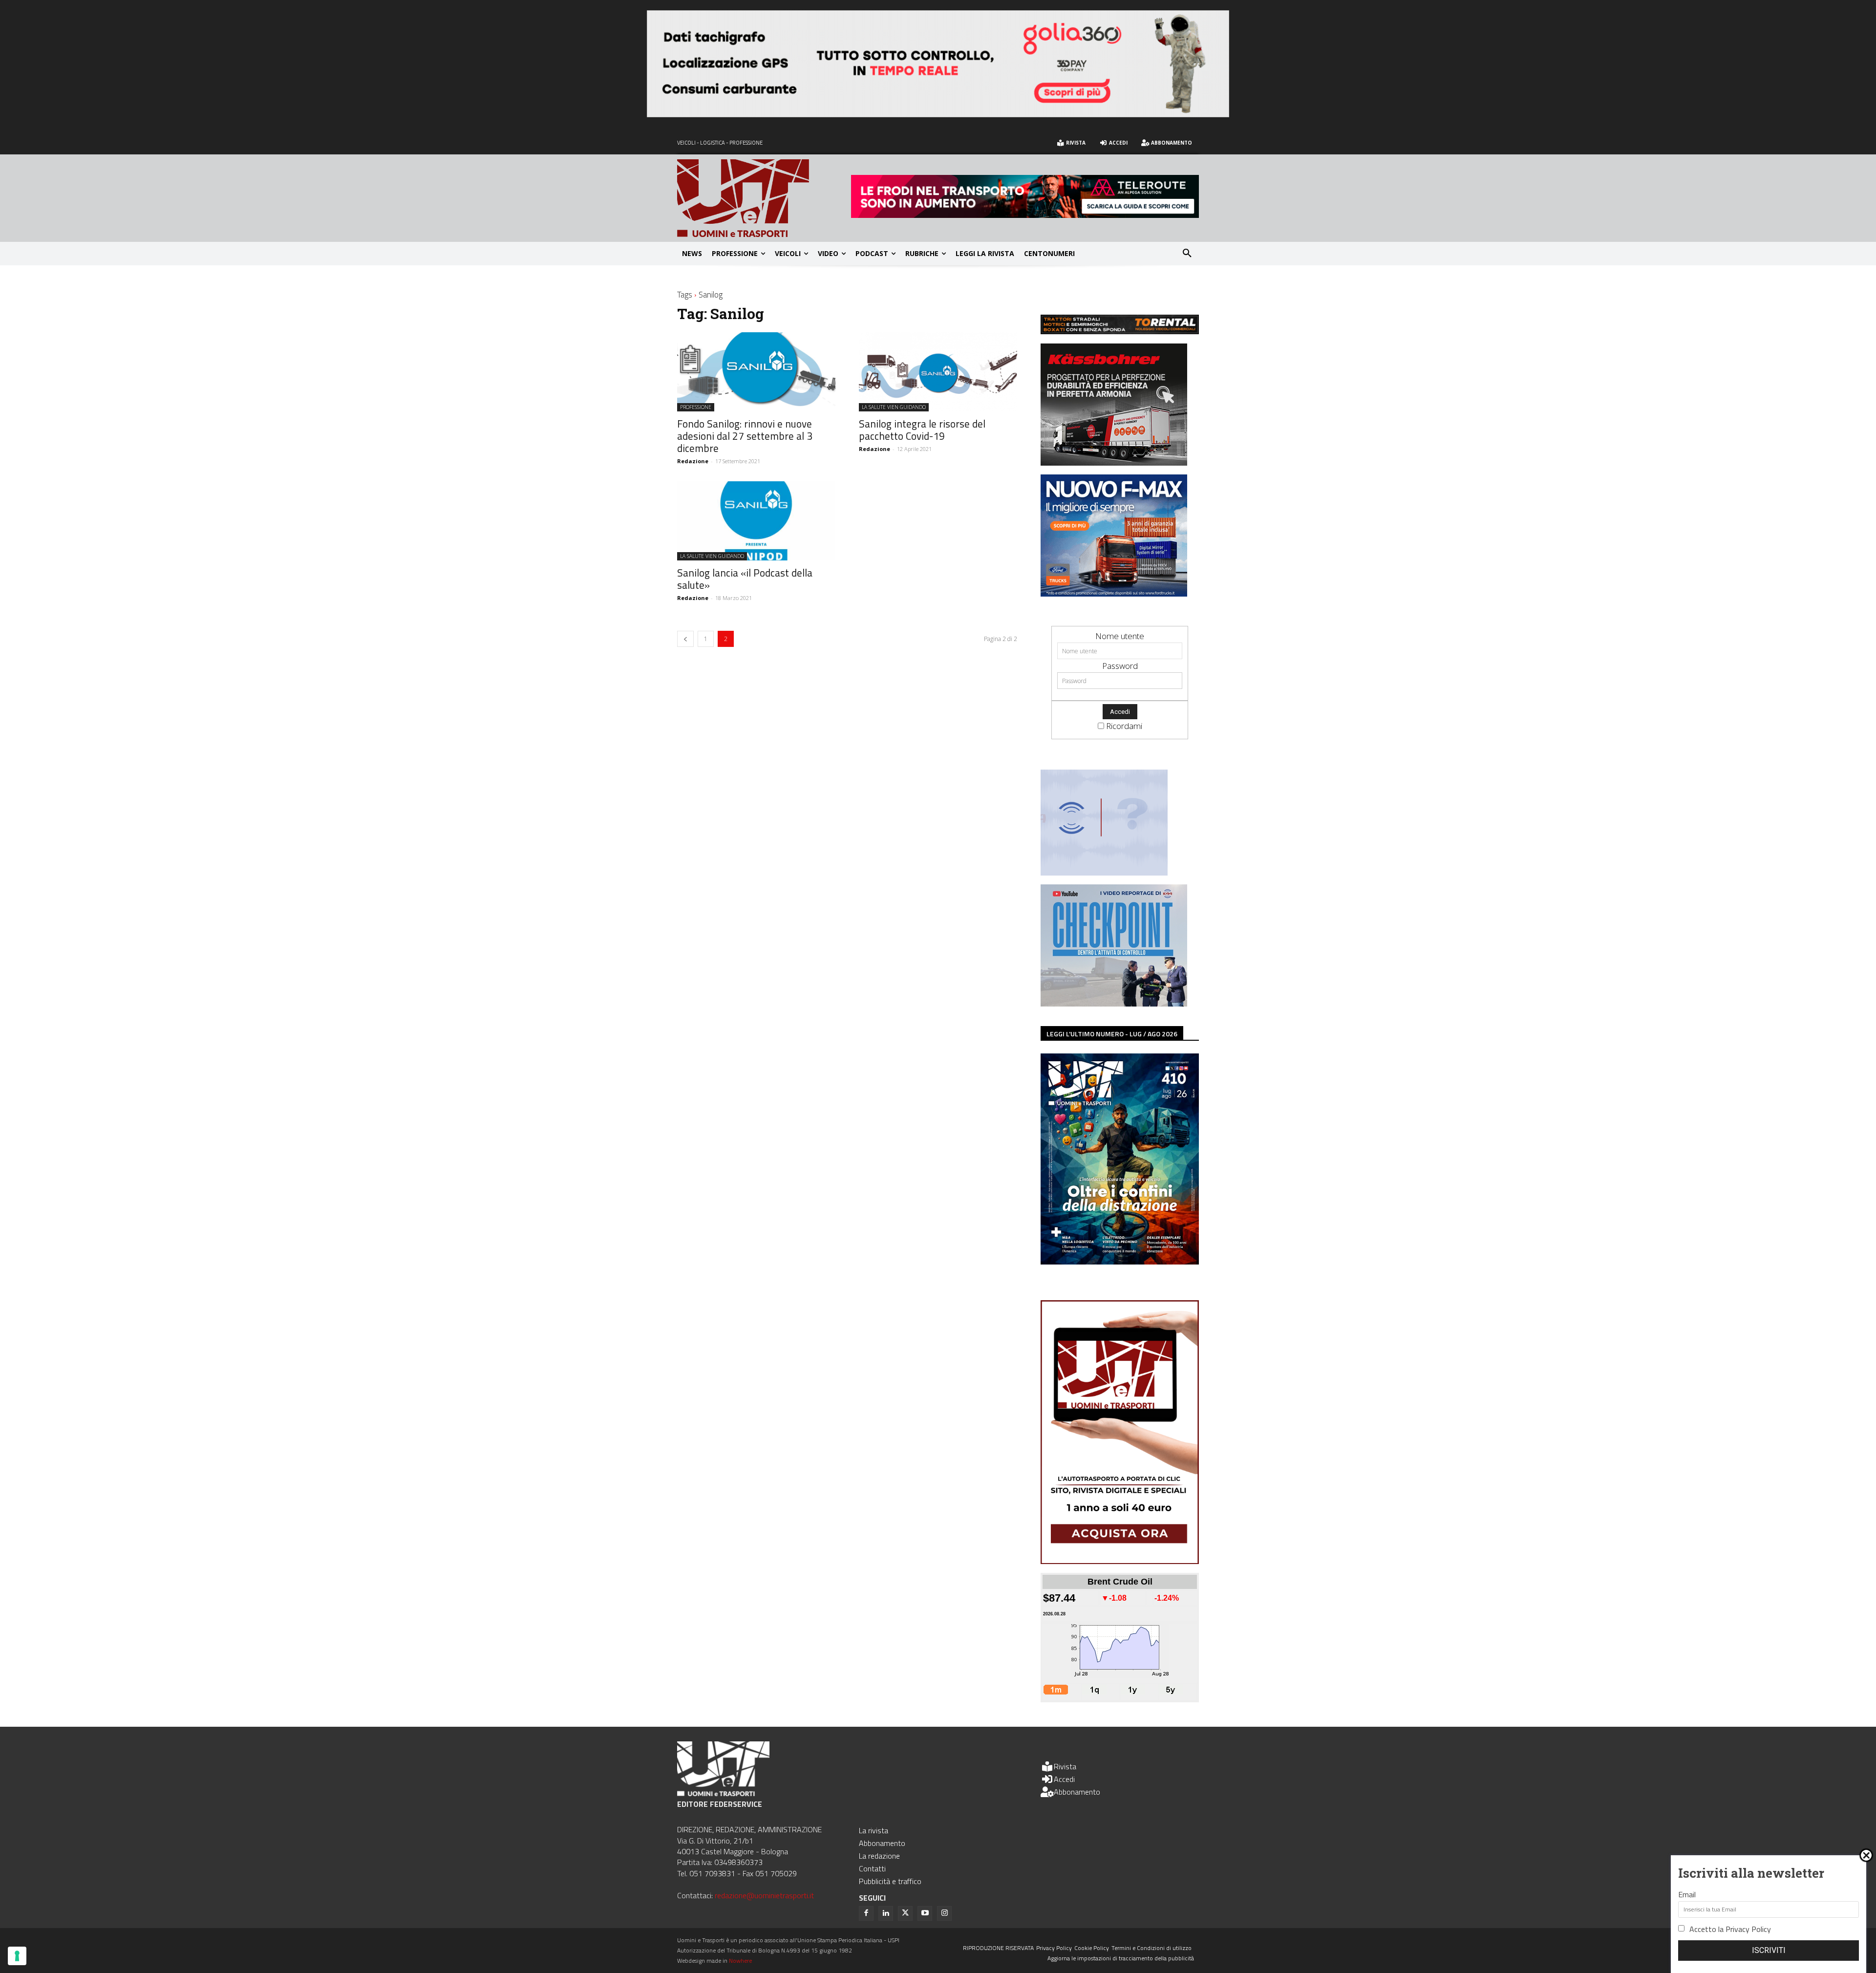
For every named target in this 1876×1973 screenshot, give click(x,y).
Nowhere (740, 1961)
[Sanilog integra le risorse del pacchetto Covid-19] (938, 372)
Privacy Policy (1748, 1929)
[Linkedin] (886, 1913)
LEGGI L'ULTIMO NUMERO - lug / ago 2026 (1112, 1034)
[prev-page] (685, 639)
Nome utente (1120, 636)
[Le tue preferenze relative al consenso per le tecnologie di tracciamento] (17, 1956)
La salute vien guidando (894, 407)
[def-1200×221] (938, 114)
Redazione (693, 461)
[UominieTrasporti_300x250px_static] (1114, 462)
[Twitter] (905, 1913)
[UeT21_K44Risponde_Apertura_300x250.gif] (1104, 872)
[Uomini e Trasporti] (764, 198)
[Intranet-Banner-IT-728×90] (1025, 215)
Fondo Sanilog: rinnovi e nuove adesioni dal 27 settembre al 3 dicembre (745, 436)
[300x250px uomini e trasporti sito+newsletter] (1114, 593)
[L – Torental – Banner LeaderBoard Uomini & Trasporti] (1120, 331)
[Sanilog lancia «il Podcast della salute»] (756, 521)
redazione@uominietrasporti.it (764, 1895)
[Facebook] (866, 1913)
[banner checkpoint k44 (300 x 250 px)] (1114, 1003)
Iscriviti (1769, 1950)
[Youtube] (925, 1913)
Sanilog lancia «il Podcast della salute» (745, 579)
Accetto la (1730, 1929)
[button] (1187, 254)
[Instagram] (944, 1913)
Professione (696, 407)
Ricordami (1124, 726)
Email (1687, 1894)
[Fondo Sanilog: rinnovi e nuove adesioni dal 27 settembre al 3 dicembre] (756, 372)
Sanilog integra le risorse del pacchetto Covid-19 (922, 430)
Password (1120, 666)
